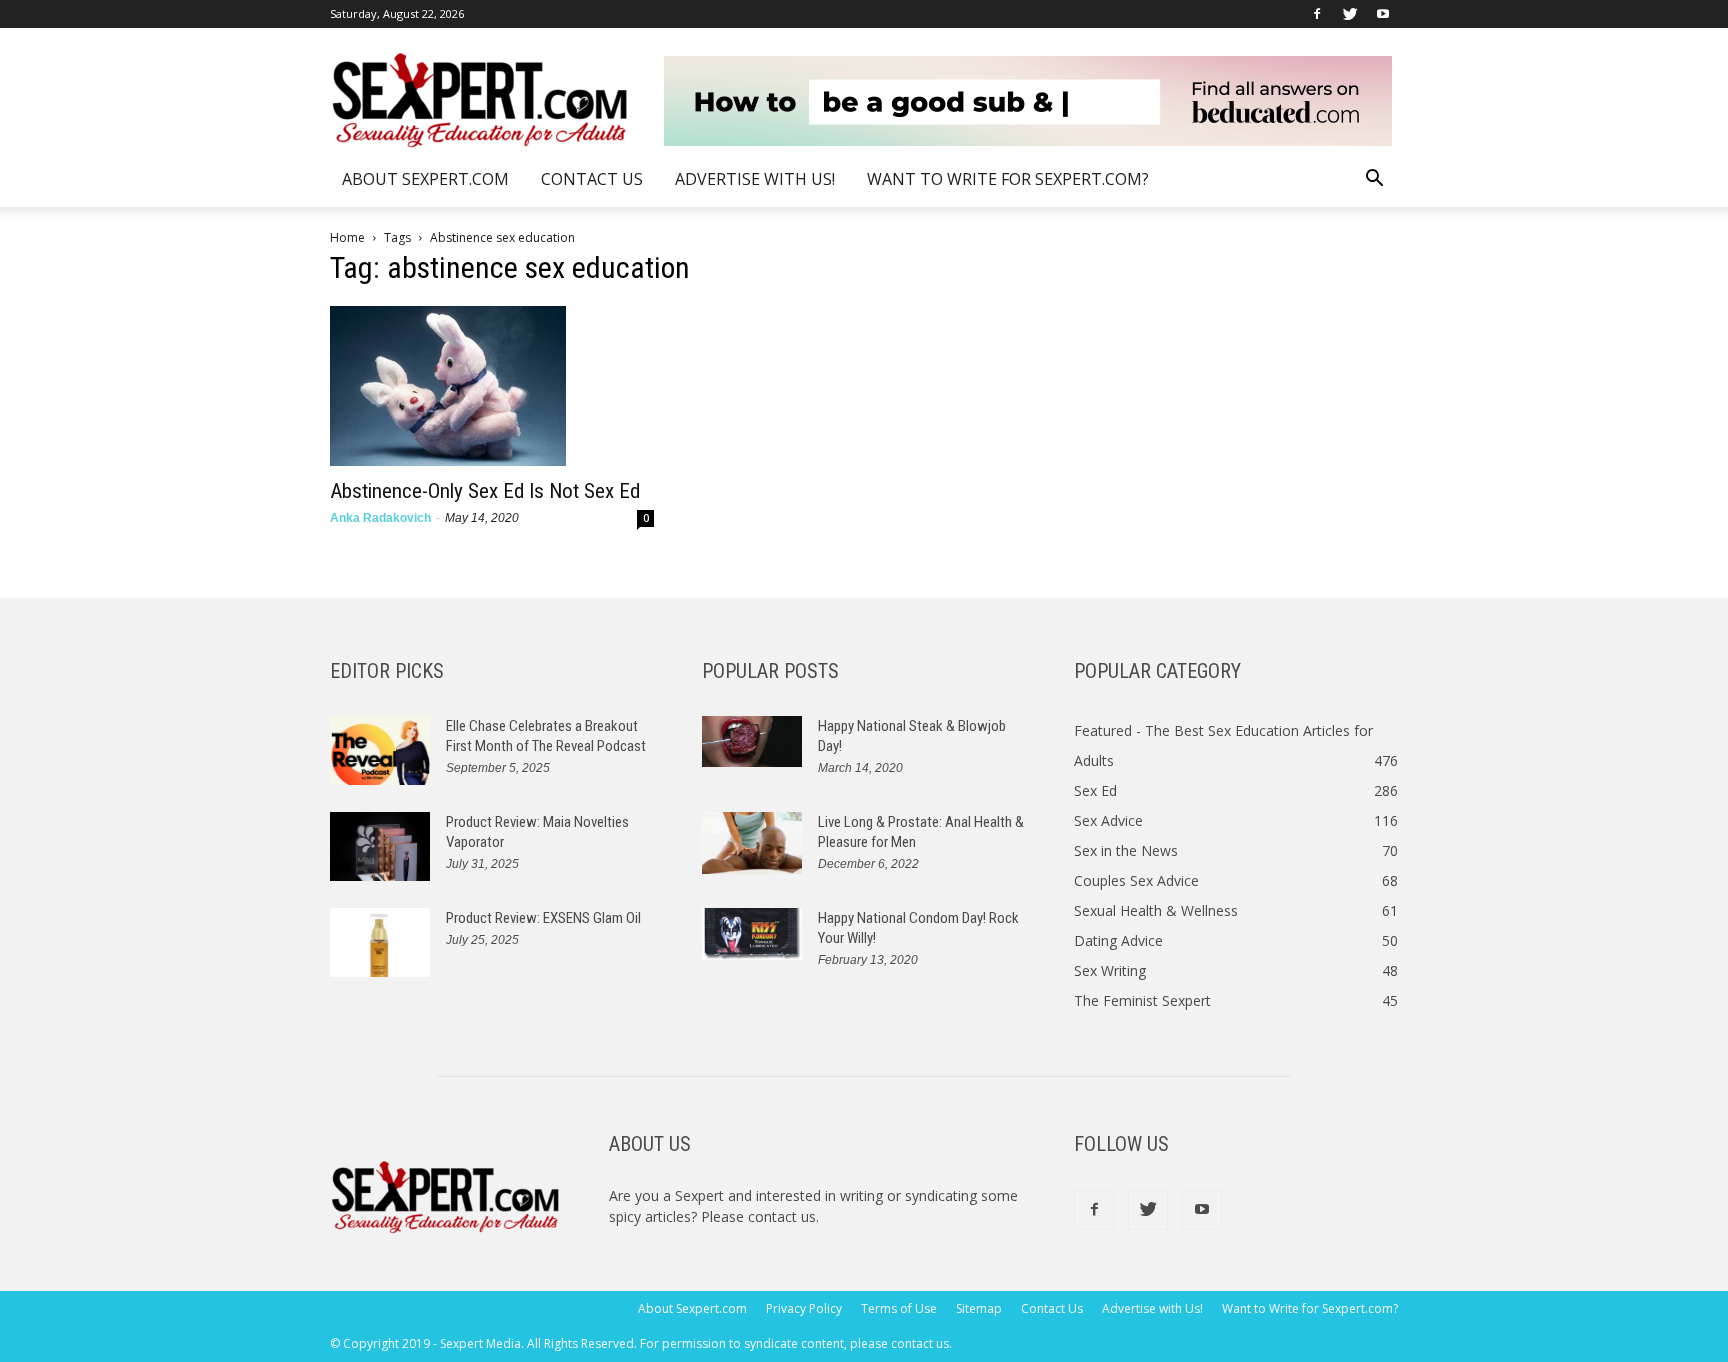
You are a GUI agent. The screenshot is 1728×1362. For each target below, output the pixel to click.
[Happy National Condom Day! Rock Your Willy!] (752, 934)
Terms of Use (899, 1308)
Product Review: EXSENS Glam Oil (543, 918)
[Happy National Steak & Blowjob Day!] (752, 741)
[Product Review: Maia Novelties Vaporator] (380, 846)
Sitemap (979, 1308)
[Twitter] (1350, 14)
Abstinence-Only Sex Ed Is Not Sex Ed (485, 491)
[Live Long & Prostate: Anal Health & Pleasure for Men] (752, 843)
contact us (782, 1216)
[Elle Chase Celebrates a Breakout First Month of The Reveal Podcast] (380, 750)
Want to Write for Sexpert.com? (1008, 179)
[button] (1374, 180)
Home (347, 237)
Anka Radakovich (380, 518)
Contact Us (592, 179)
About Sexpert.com (425, 179)
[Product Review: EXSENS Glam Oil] (380, 942)
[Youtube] (1383, 14)
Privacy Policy (804, 1308)
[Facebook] (1317, 14)
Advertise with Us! (755, 179)
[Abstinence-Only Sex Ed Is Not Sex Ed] (492, 386)
